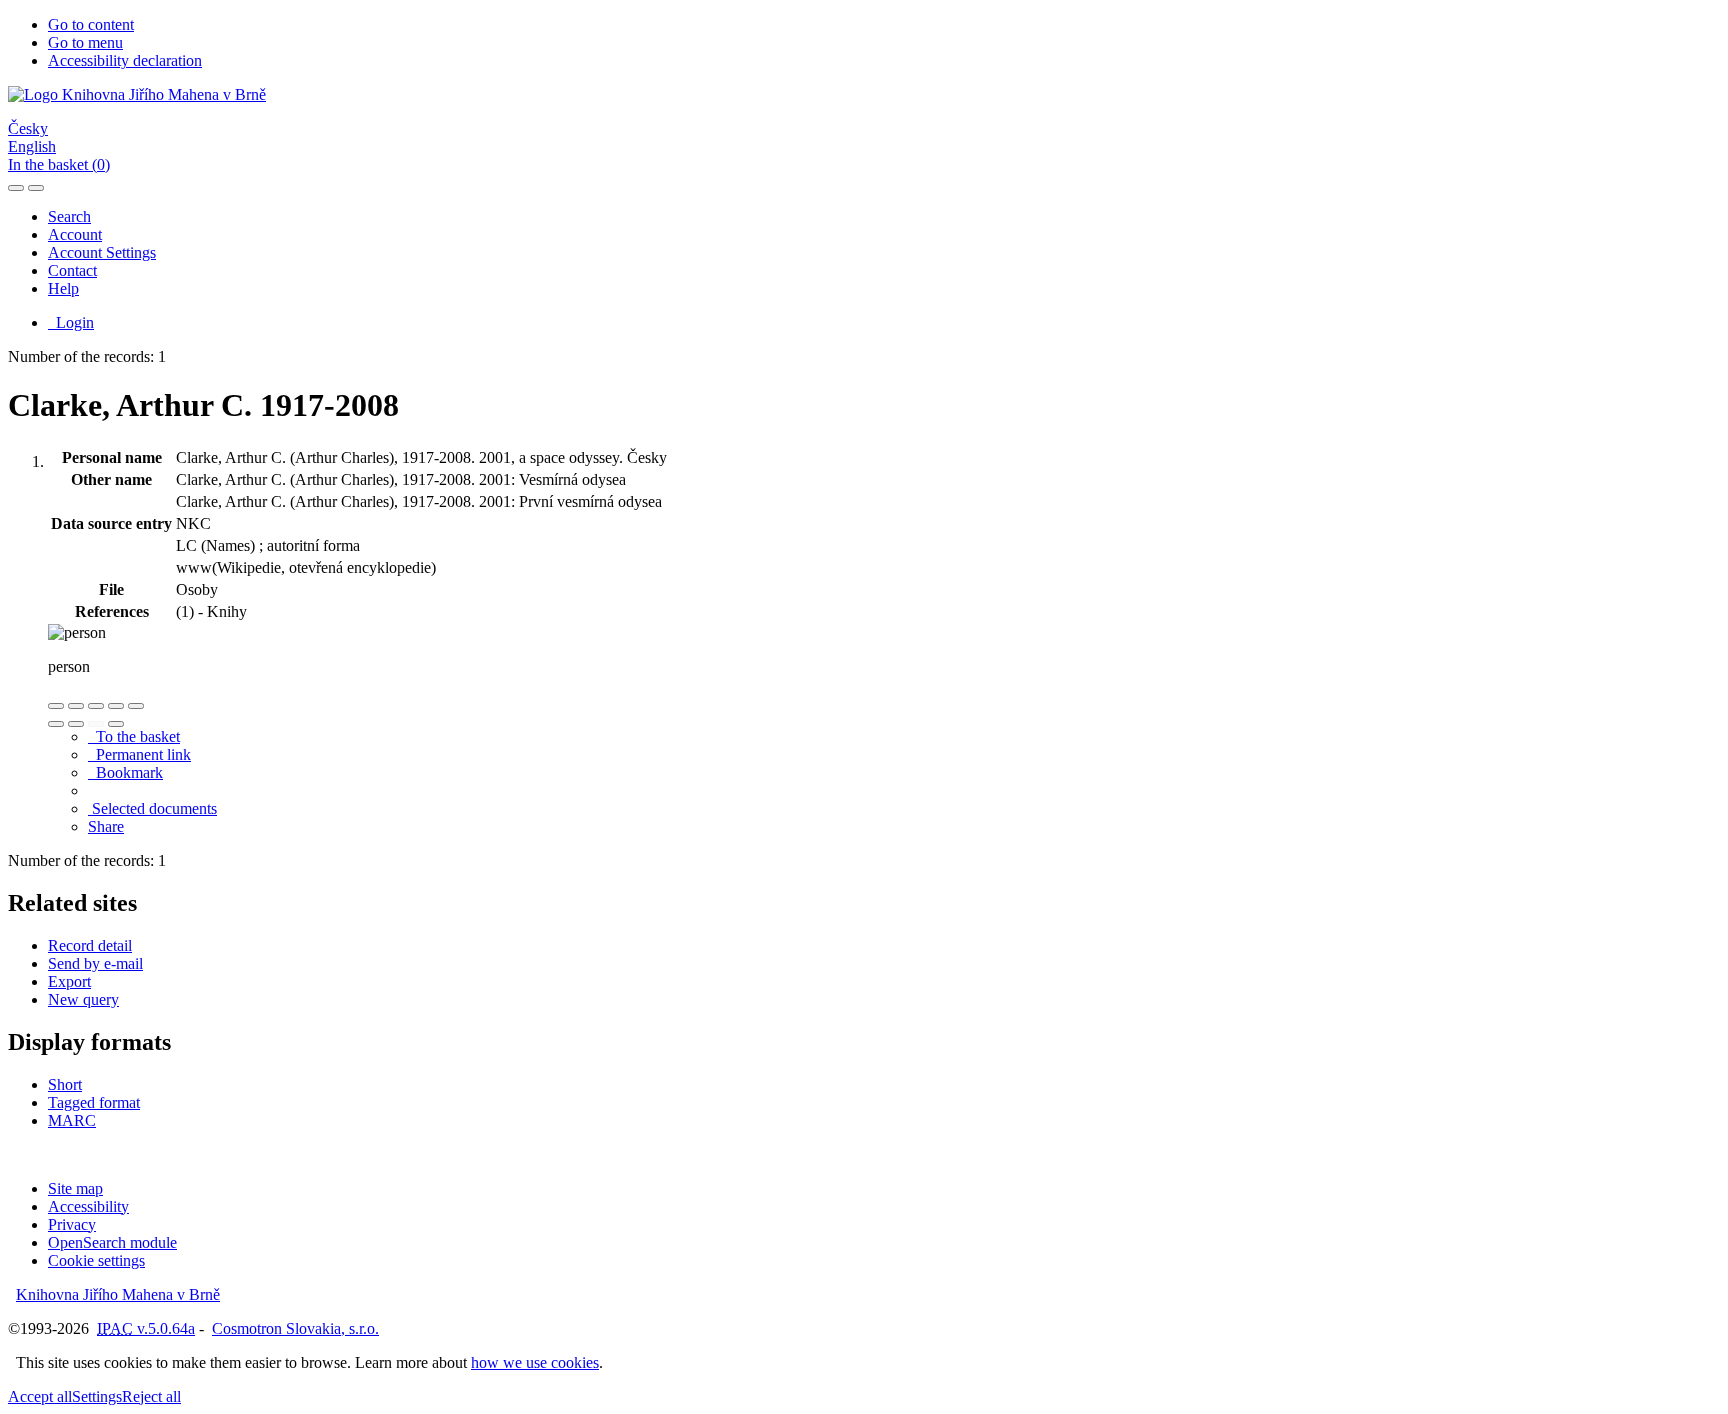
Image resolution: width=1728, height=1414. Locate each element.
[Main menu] (36, 188)
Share (106, 826)
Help (63, 288)
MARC (72, 1120)
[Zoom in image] (56, 706)
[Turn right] (76, 724)
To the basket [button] (134, 736)
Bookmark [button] (125, 772)
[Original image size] (96, 706)
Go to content (91, 24)
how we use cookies (535, 1362)
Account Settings (102, 252)
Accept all (40, 1396)
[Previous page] (96, 724)
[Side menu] (16, 188)
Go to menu (85, 42)
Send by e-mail (95, 963)
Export (69, 981)
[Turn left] (56, 724)
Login (71, 322)
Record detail (90, 945)
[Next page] (116, 724)
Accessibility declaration (125, 60)
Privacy (72, 1224)
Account (75, 234)
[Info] (136, 706)
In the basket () (59, 164)
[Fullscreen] (116, 706)
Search (69, 216)
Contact (72, 270)
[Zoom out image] (76, 706)
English (32, 146)
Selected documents (152, 808)
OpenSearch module (112, 1242)
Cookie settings (96, 1260)
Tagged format (94, 1102)
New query (83, 999)
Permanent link (139, 754)
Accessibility (88, 1206)
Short (65, 1084)
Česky (28, 128)
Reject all (151, 1396)
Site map (75, 1188)
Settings (97, 1396)
